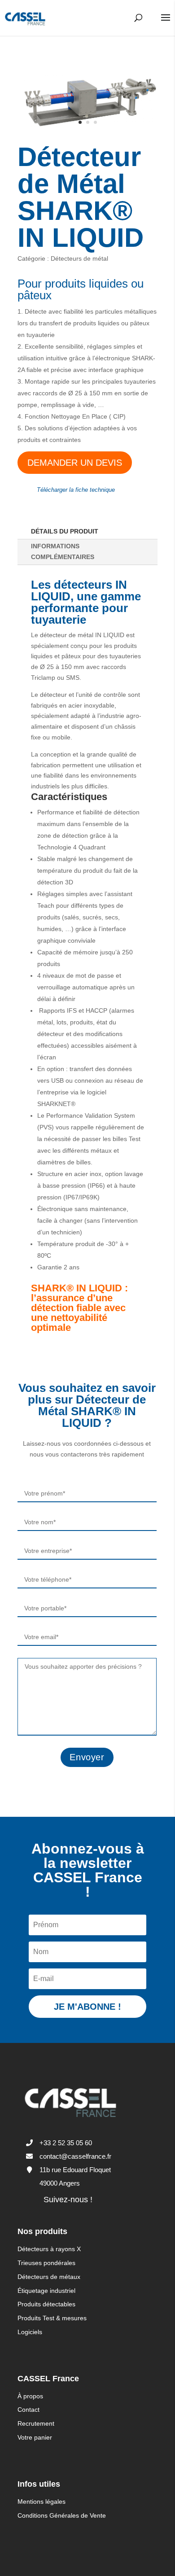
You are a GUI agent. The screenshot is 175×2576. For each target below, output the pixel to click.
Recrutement (36, 2423)
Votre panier (35, 2437)
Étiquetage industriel (46, 2291)
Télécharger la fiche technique (76, 490)
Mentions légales (42, 2502)
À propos (30, 2396)
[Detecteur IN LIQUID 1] (87, 128)
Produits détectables (46, 2304)
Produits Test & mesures (52, 2318)
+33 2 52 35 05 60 (66, 2143)
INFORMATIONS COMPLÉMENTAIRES (63, 551)
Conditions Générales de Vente (62, 2515)
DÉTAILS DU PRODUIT (65, 531)
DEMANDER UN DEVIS (75, 463)
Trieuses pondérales (46, 2263)
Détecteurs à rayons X (49, 2249)
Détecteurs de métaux (49, 2277)
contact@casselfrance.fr (75, 2156)
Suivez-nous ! (68, 2200)
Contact (28, 2410)
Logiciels (30, 2332)
